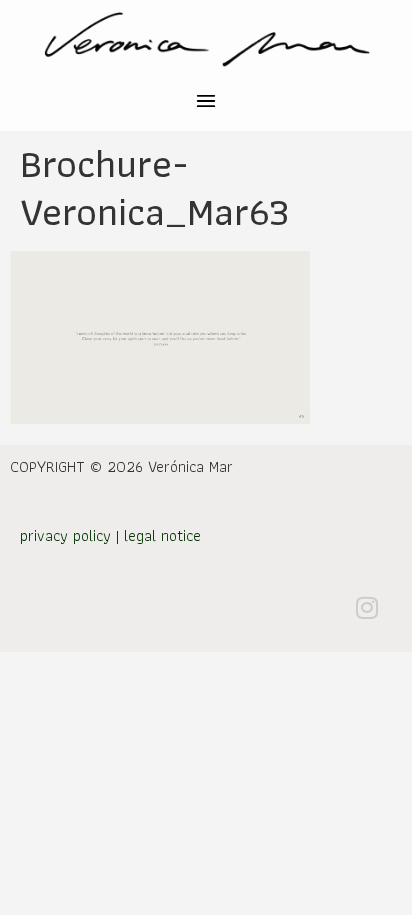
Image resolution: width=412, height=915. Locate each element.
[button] (206, 102)
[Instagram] (367, 607)
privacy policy (65, 535)
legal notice (162, 535)
